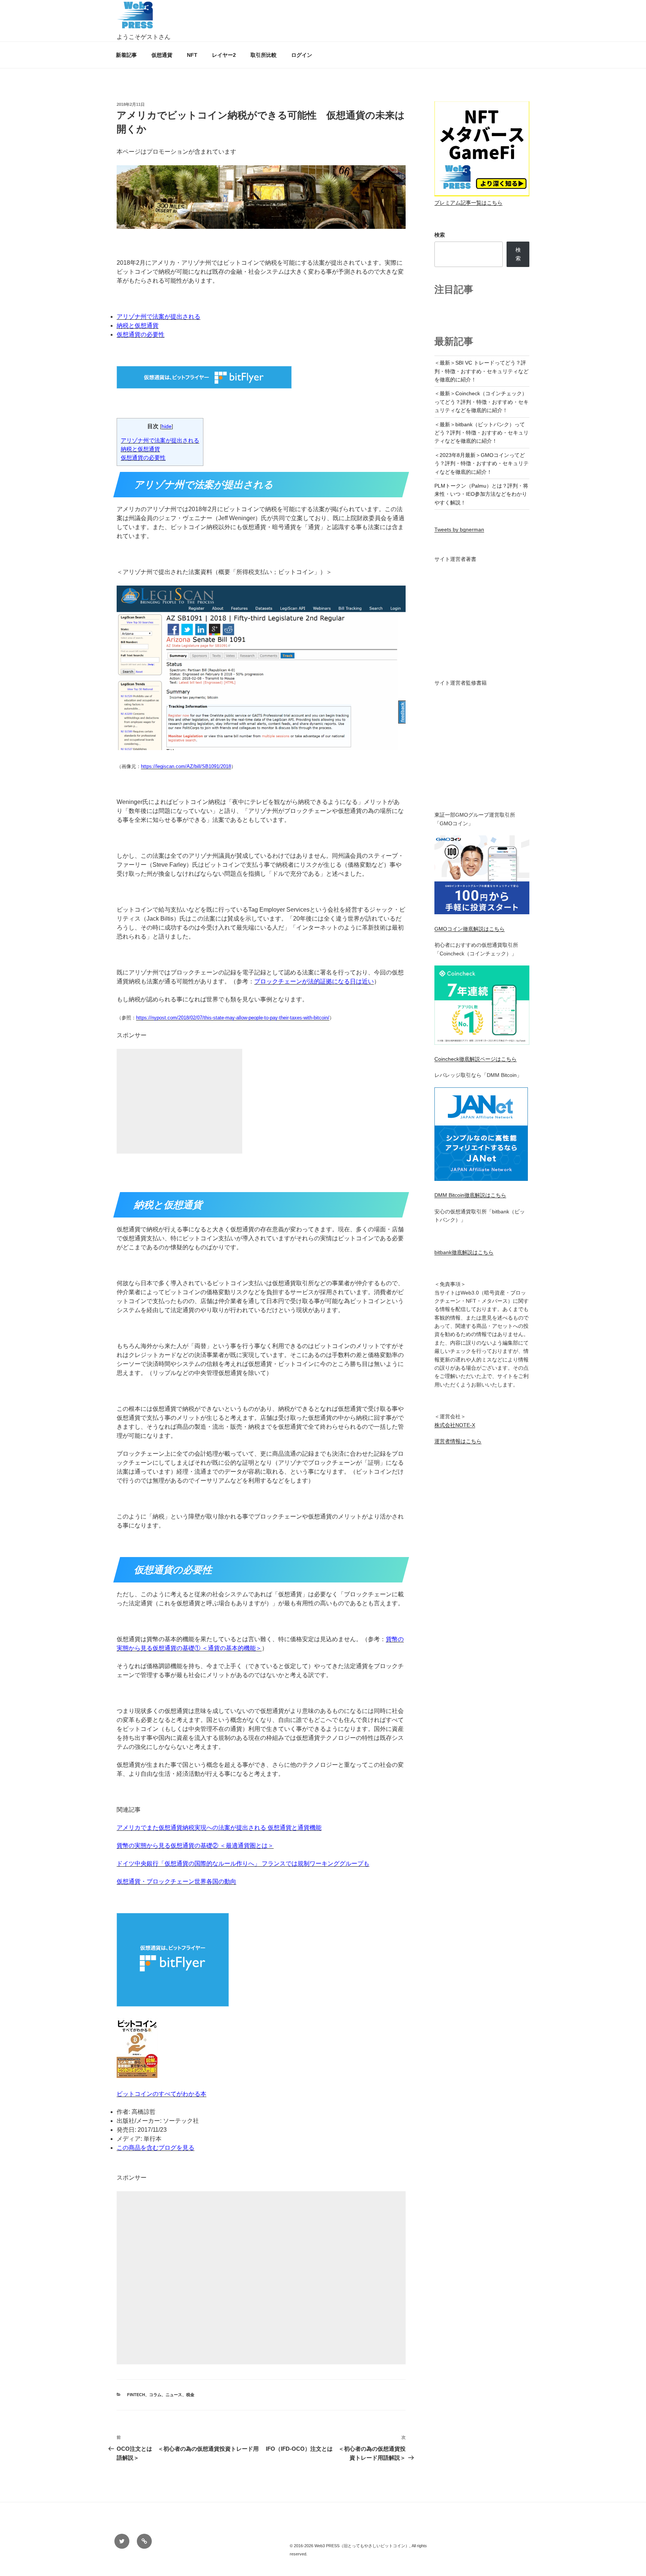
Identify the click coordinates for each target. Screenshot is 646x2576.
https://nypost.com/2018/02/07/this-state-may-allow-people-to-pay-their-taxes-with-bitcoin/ (233, 1018)
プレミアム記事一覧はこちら (468, 203)
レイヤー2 (224, 55)
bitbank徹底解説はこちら (464, 1252)
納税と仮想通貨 (138, 326)
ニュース (174, 2395)
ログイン (302, 55)
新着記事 (126, 55)
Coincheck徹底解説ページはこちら (476, 1059)
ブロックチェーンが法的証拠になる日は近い (314, 981)
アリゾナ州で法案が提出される (159, 317)
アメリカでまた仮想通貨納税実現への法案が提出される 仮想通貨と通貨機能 (219, 1828)
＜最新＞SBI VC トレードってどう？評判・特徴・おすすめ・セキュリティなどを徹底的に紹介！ (482, 371)
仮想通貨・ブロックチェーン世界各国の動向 (176, 1881)
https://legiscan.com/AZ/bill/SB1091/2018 (186, 766)
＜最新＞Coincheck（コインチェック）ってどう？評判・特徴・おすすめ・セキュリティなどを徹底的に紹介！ (482, 402)
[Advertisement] (179, 1110)
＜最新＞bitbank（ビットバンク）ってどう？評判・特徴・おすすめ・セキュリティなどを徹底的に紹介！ (482, 433)
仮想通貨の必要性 (141, 334)
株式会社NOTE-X (455, 1425)
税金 (190, 2395)
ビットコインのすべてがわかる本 (161, 2094)
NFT (192, 55)
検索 (440, 235)
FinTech (136, 2395)
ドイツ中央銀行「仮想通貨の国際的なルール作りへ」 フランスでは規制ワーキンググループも (243, 1863)
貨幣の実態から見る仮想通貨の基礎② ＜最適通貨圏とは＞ (195, 1846)
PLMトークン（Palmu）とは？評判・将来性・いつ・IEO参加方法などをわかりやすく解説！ (481, 494)
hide (167, 426)
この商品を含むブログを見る (156, 2148)
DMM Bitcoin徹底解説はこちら (470, 1195)
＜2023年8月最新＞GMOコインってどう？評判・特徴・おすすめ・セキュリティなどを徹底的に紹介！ (482, 463)
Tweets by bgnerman (459, 529)
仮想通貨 (162, 55)
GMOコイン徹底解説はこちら (470, 929)
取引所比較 (264, 55)
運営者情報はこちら (458, 1441)
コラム (155, 2395)
